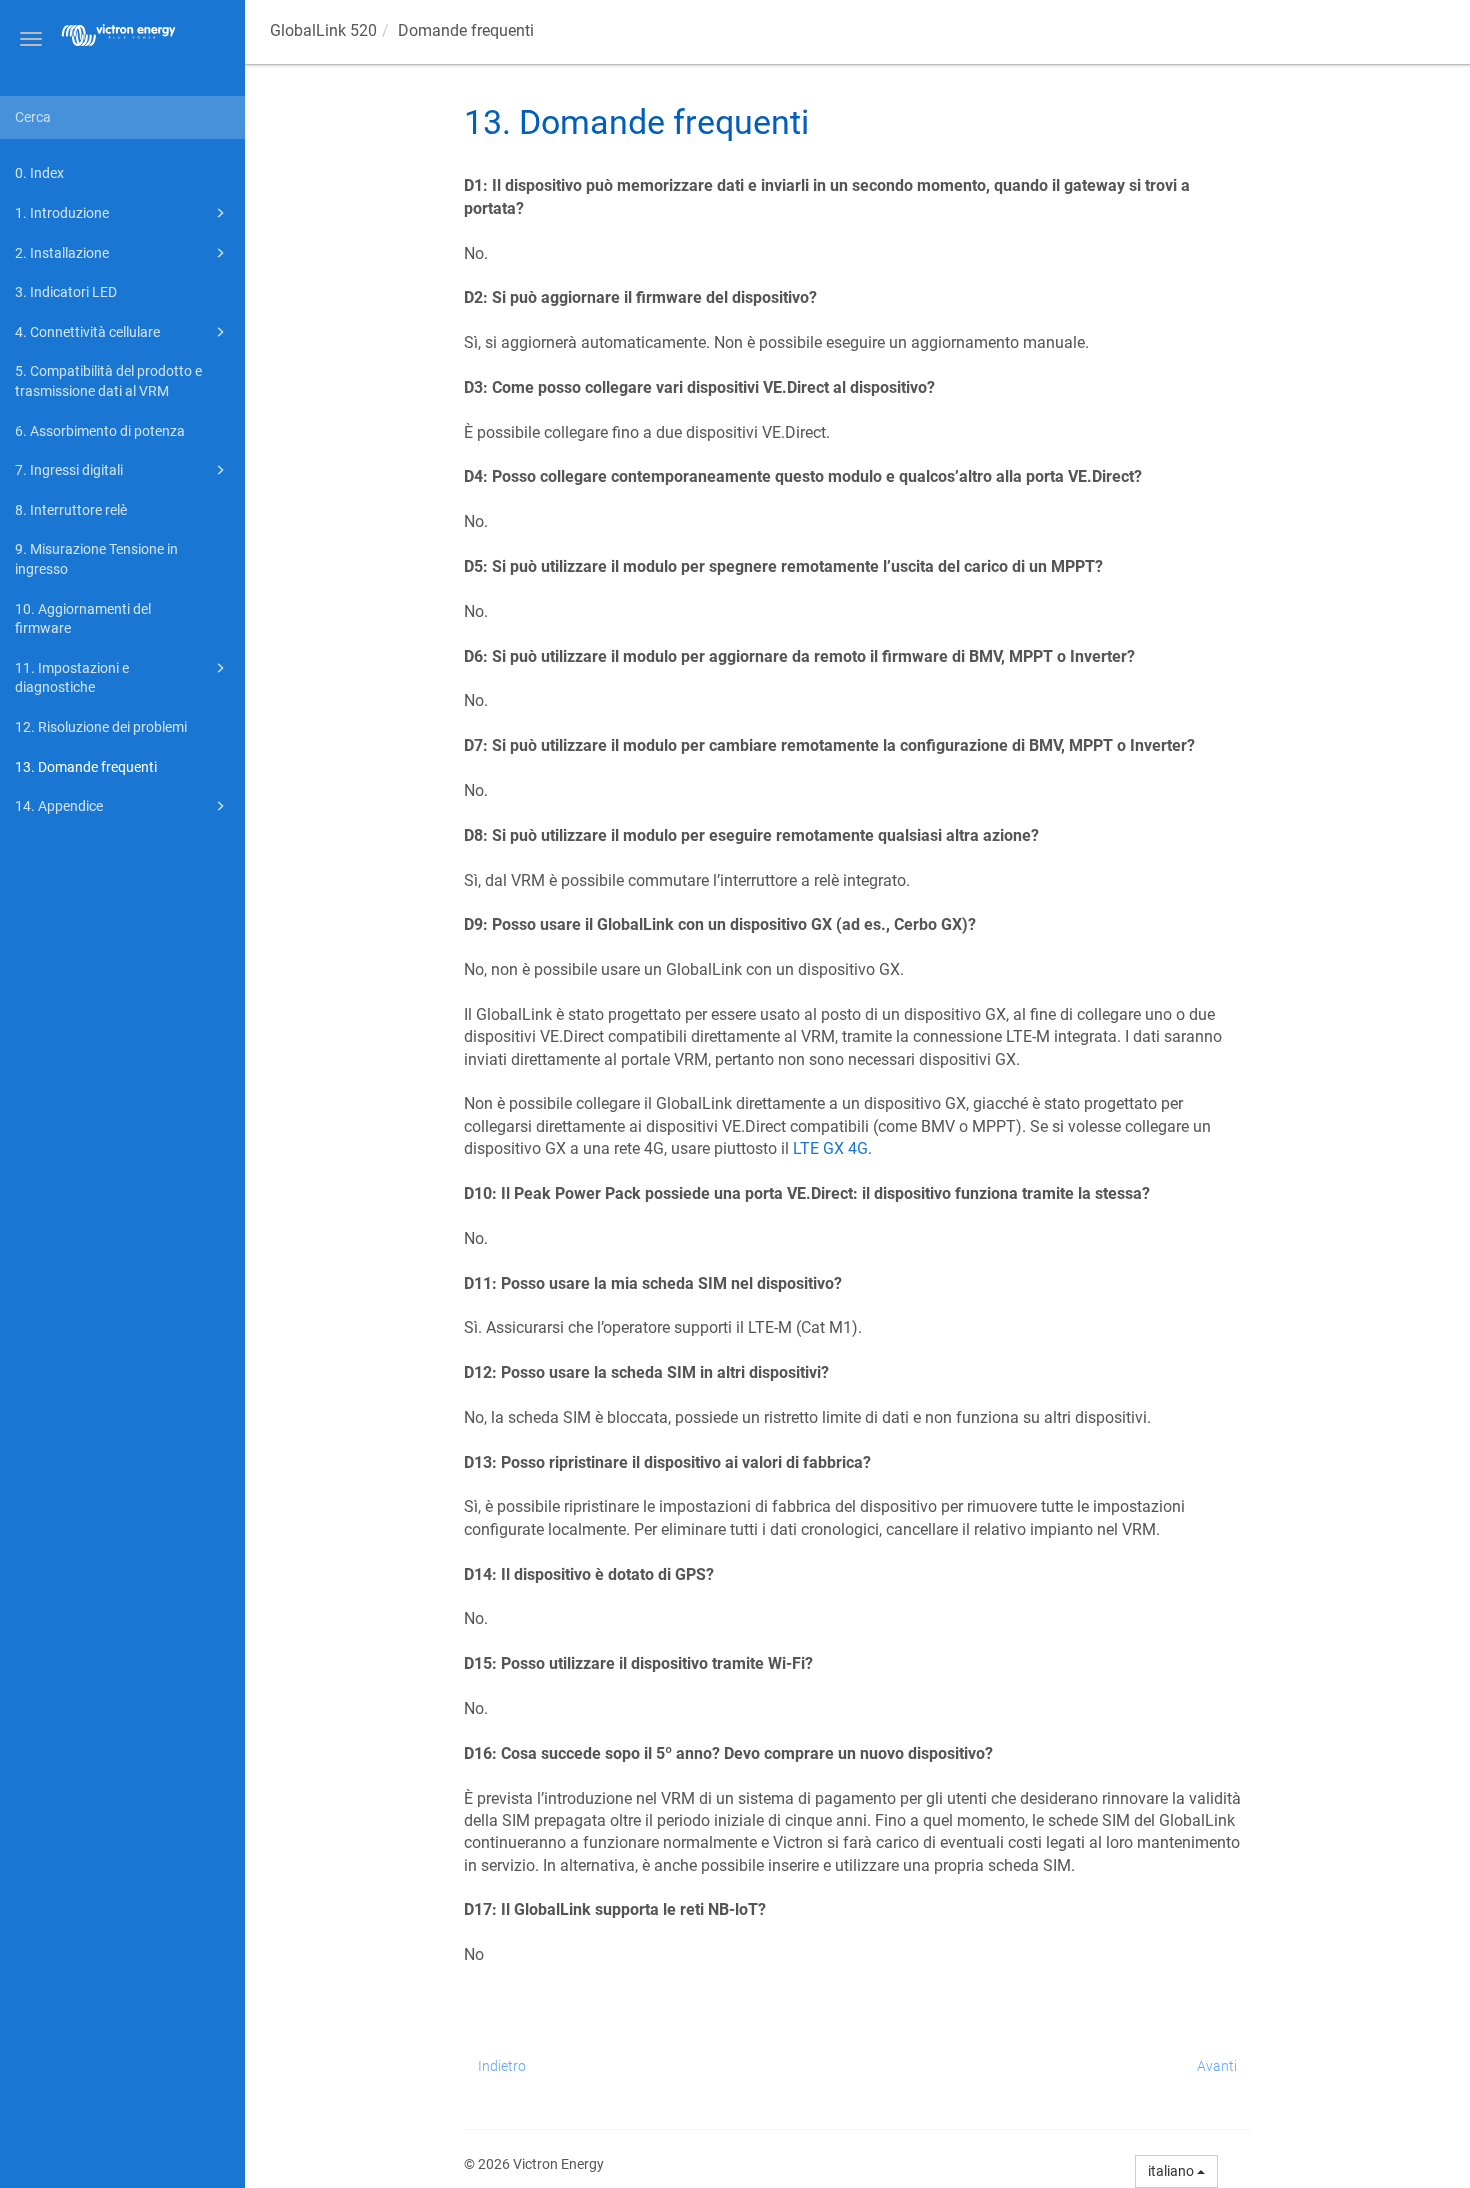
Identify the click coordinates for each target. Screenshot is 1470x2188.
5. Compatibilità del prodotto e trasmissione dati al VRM (108, 381)
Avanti (1217, 2066)
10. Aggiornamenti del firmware (83, 619)
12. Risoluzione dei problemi (101, 727)
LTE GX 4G (830, 1148)
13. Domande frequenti (86, 767)
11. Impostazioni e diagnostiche (72, 678)
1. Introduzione (62, 213)
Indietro (502, 2066)
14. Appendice (59, 806)
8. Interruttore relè (71, 510)
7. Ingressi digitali (69, 470)
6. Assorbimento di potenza (100, 431)
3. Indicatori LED (66, 292)
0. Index (39, 173)
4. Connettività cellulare (87, 332)
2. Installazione (62, 253)
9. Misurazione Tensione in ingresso (96, 559)
